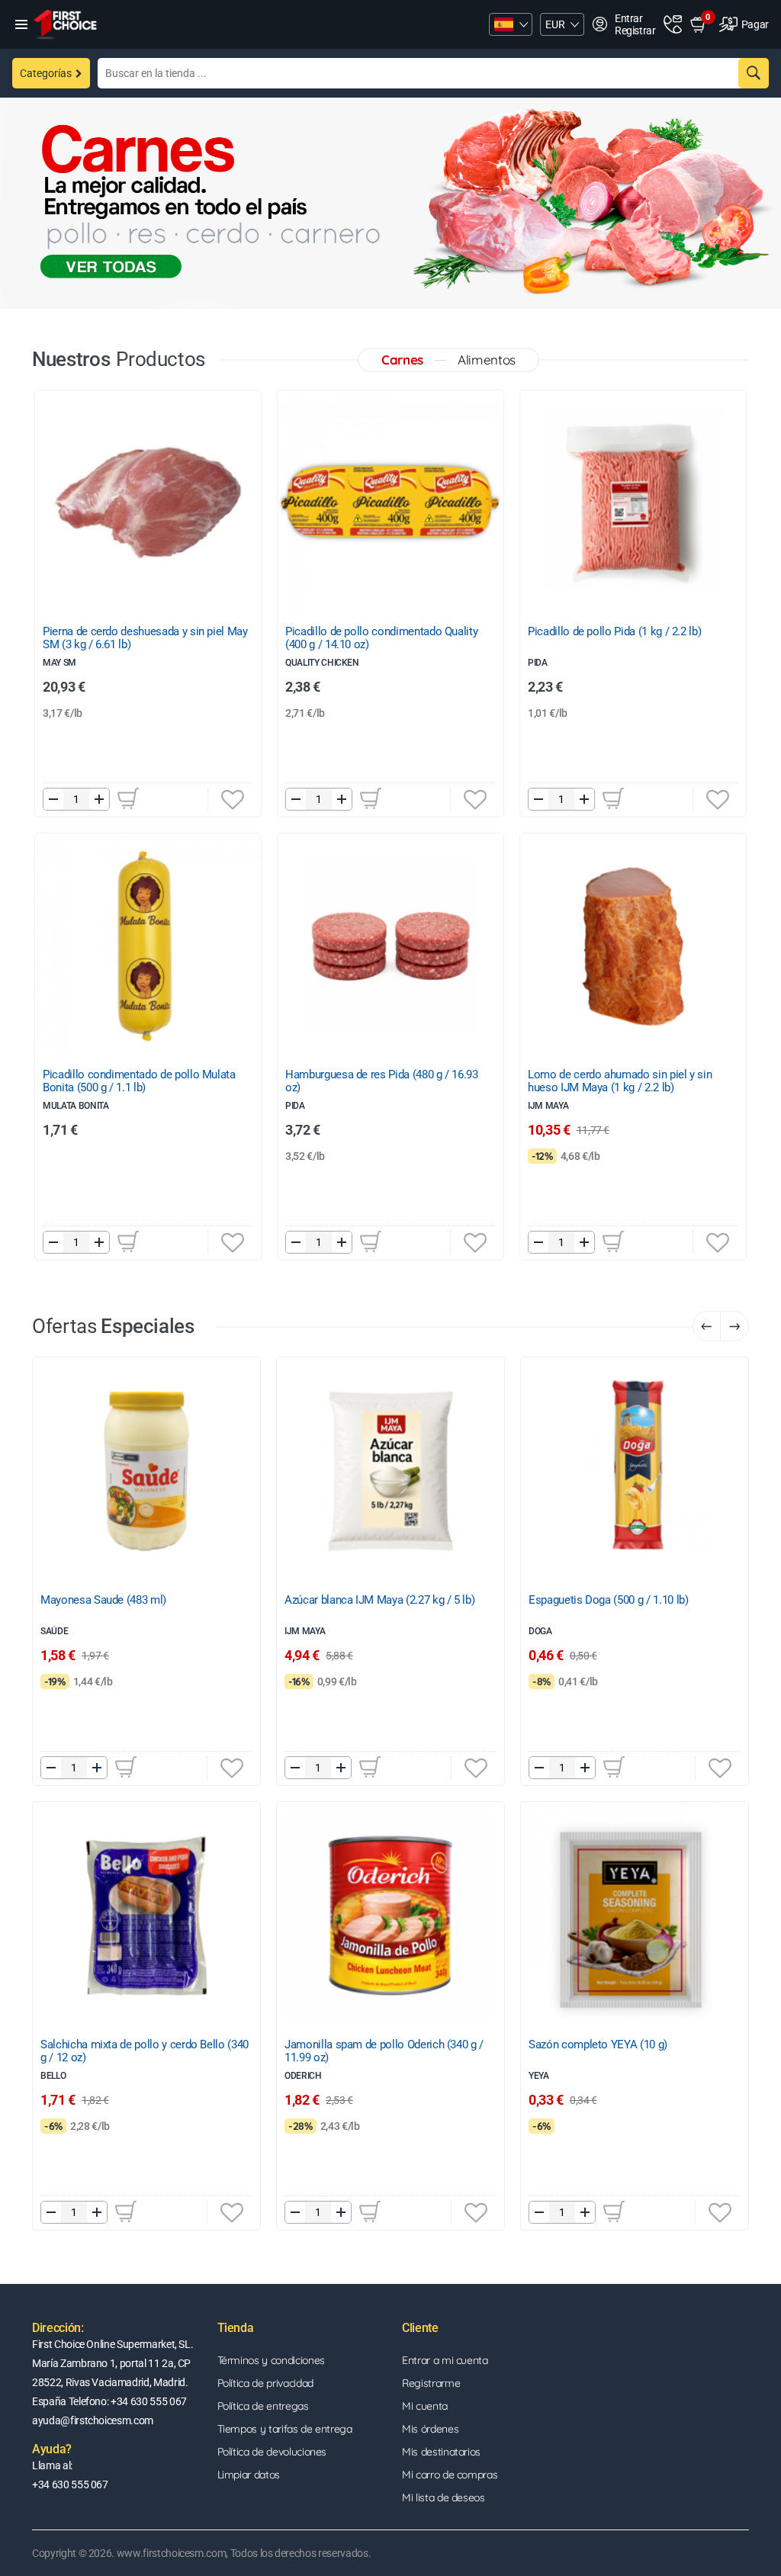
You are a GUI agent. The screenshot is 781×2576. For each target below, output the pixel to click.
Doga (540, 1631)
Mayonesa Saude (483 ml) (103, 1600)
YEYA (539, 2076)
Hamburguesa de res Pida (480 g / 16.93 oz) (382, 1081)
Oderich (303, 2076)
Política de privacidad (265, 2383)
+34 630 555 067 (70, 2484)
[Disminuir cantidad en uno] (53, 799)
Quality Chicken (322, 663)
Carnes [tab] (402, 360)
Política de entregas (263, 2406)
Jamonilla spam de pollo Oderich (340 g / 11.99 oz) (384, 2051)
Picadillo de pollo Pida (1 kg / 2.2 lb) (614, 632)
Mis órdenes (430, 2429)
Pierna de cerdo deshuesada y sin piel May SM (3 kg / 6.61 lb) (145, 638)
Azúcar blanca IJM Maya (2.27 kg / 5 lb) (379, 1600)
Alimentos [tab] (487, 360)
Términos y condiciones (271, 2360)
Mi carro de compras (450, 2475)
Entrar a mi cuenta (445, 2360)
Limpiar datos (249, 2475)
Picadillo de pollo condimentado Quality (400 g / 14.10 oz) (381, 638)
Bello (53, 2076)
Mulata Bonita (76, 1106)
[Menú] (21, 24)
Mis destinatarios (441, 2452)
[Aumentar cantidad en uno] (99, 799)
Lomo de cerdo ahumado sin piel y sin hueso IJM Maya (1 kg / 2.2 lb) (620, 1081)
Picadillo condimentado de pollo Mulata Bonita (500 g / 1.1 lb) (139, 1081)
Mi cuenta (425, 2406)
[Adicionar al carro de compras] (128, 798)
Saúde (54, 1631)
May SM (59, 663)
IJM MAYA (548, 1106)
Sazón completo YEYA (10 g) (598, 2045)
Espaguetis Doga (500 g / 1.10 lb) (608, 1600)
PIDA (295, 1106)
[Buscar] (754, 73)
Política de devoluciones (272, 2452)
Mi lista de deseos (444, 2497)
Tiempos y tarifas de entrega (285, 2429)
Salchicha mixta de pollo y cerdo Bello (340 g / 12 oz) (145, 2051)
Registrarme (431, 2383)
